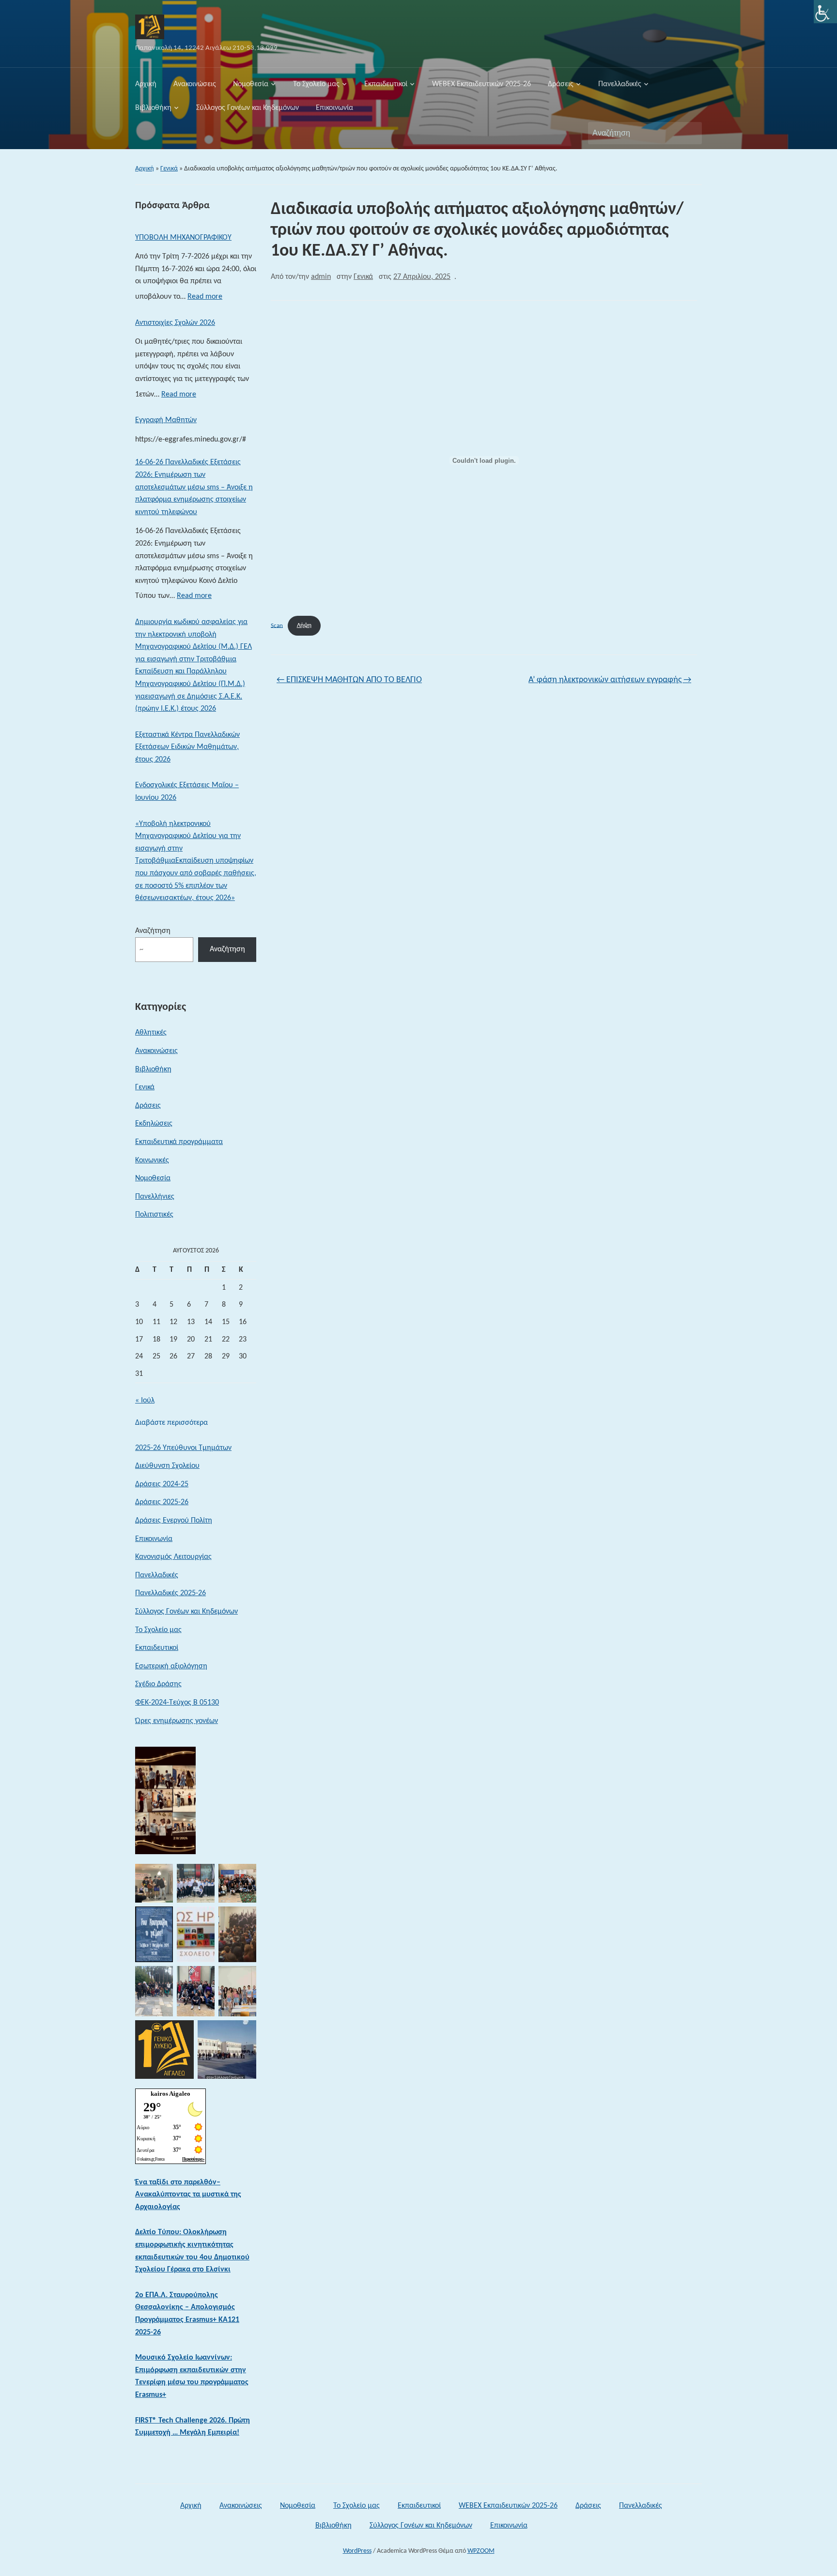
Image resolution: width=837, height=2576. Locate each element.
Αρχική (146, 84)
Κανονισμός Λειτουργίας (173, 1557)
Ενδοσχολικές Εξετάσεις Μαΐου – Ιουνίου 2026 (187, 792)
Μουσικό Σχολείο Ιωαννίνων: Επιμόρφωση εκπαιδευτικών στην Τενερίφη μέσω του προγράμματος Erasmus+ (192, 2376)
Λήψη (304, 625)
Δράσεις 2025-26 (162, 1502)
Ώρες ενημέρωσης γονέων (177, 1721)
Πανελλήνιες (155, 1197)
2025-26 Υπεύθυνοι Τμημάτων (183, 1448)
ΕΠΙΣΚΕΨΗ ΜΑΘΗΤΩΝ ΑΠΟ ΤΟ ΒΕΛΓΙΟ (349, 680)
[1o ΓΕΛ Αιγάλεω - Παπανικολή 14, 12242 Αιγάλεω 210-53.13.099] (150, 27)
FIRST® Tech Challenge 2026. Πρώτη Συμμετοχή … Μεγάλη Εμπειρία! (193, 2427)
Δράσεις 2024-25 (162, 1484)
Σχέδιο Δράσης (158, 1684)
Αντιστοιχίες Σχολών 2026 (175, 323)
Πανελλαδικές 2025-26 (170, 1593)
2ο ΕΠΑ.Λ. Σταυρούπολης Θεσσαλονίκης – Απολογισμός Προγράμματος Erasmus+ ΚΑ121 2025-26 (187, 2314)
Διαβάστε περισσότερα (171, 1424)
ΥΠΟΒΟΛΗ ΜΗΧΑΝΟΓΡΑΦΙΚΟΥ (183, 238)
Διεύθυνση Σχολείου (167, 1466)
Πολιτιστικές (154, 1215)
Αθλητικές (151, 1033)
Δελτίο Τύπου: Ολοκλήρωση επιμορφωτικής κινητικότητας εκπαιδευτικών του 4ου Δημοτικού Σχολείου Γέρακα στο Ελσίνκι (192, 2251)
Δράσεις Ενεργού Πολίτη (174, 1521)
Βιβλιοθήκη (153, 108)
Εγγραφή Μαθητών (166, 420)
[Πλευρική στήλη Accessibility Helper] (825, 12)
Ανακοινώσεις (195, 84)
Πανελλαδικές (620, 84)
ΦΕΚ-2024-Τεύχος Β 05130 (177, 1703)
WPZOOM (481, 2551)
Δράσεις (561, 84)
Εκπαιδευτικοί (386, 84)
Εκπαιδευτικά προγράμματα (179, 1142)
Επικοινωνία (334, 108)
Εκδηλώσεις (154, 1124)
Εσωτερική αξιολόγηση (171, 1666)
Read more (205, 299)
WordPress (357, 2551)
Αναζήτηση (690, 133)
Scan (277, 625)
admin (321, 277)
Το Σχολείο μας (316, 84)
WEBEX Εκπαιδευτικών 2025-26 (481, 84)
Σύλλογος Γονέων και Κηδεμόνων (248, 108)
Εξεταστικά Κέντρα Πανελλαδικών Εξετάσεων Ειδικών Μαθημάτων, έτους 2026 (187, 747)
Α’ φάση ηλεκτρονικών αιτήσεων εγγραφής (610, 680)
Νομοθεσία (251, 84)
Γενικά (169, 169)
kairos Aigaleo (170, 2094)
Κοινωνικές (152, 1160)
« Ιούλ (145, 1401)
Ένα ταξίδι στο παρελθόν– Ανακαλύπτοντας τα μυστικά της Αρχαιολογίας (188, 2195)
